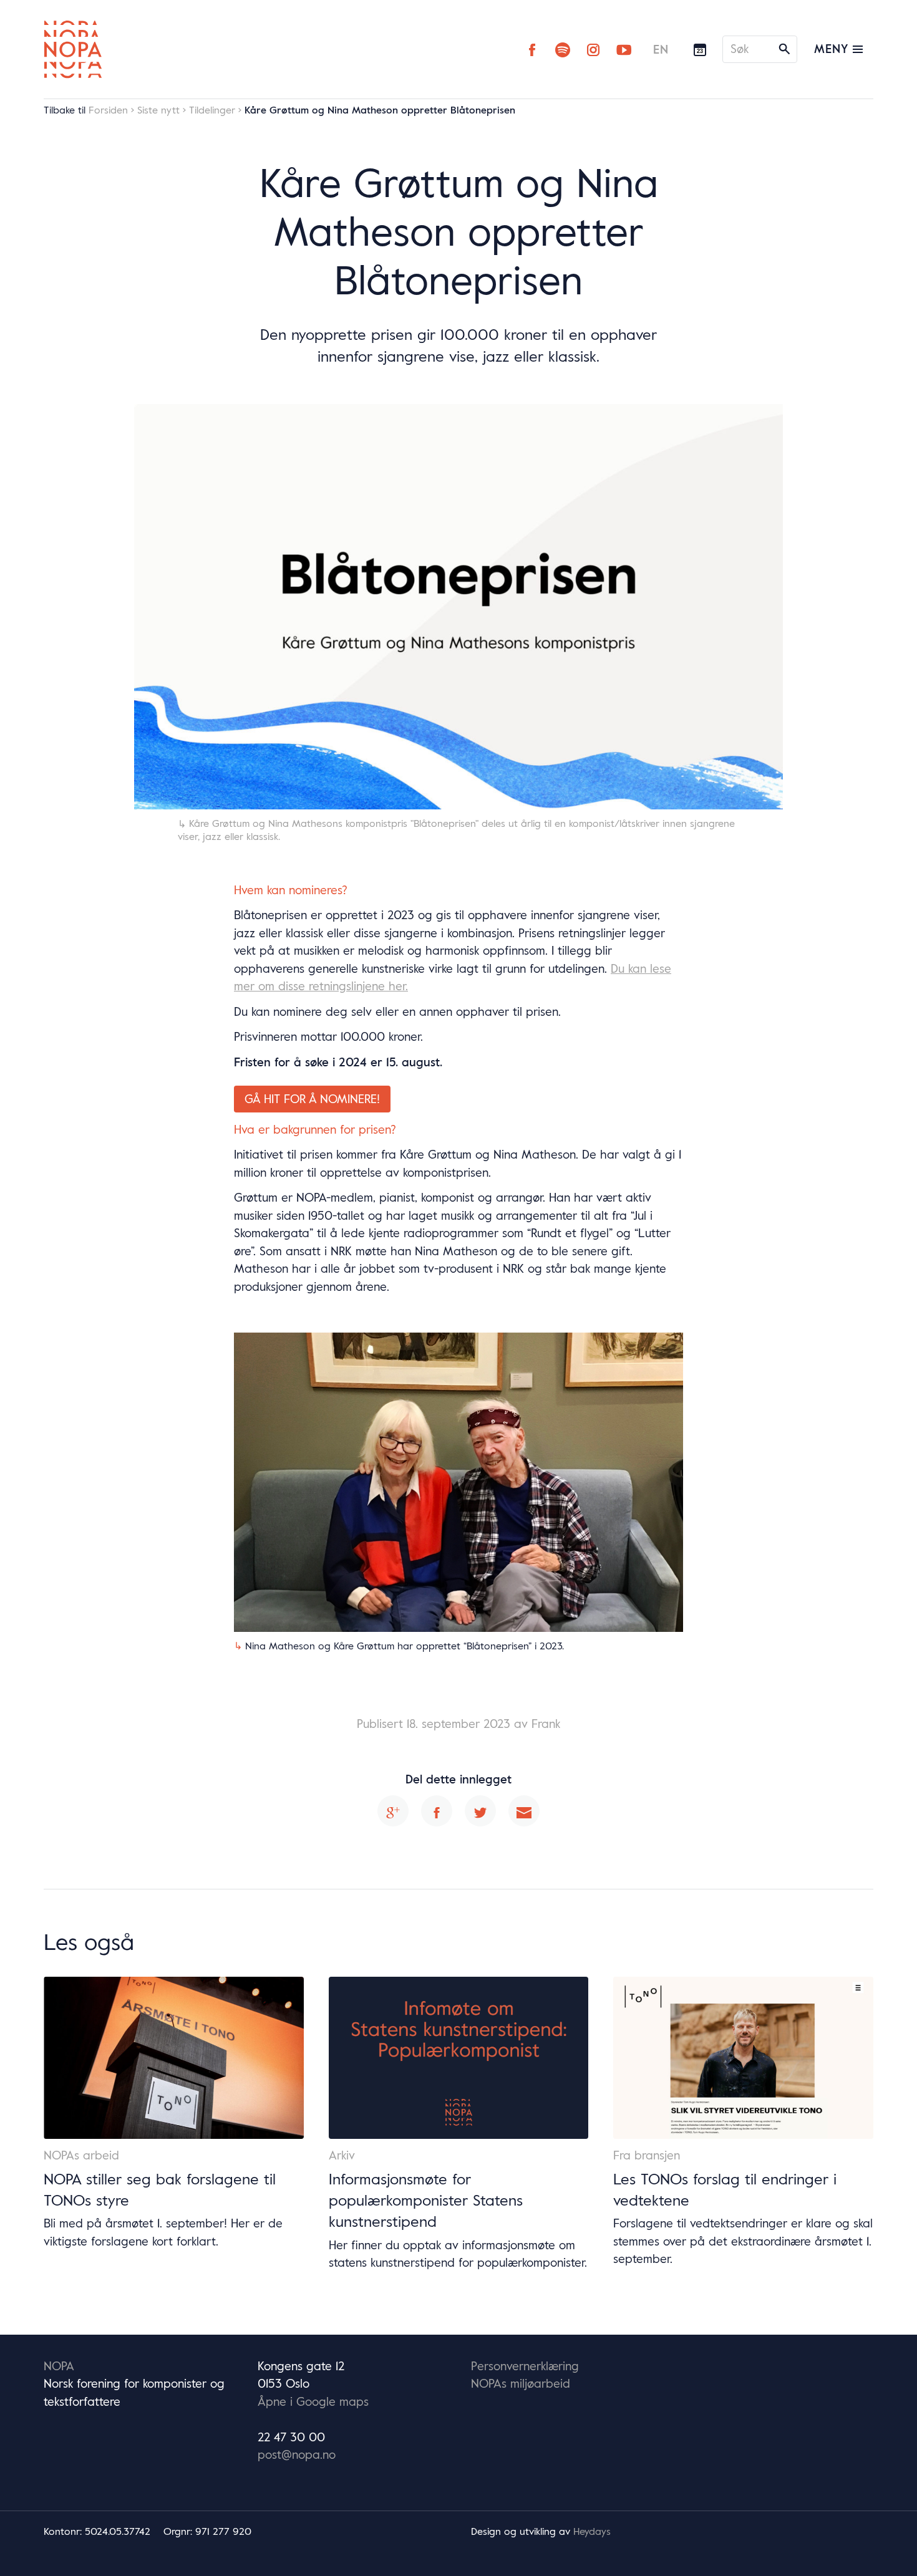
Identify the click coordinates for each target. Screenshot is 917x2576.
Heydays (592, 2531)
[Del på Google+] (393, 1811)
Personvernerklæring (525, 2366)
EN (661, 49)
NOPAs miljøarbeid (521, 2383)
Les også (89, 1941)
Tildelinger (212, 110)
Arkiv (342, 2155)
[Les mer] (174, 2058)
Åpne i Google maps (313, 2401)
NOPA (59, 2366)
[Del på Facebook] (437, 1811)
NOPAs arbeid (81, 2155)
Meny (833, 49)
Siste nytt (158, 110)
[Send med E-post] (524, 1811)
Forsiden (108, 110)
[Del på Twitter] (480, 1811)
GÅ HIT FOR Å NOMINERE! (312, 1099)
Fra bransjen (647, 2155)
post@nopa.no (297, 2454)
